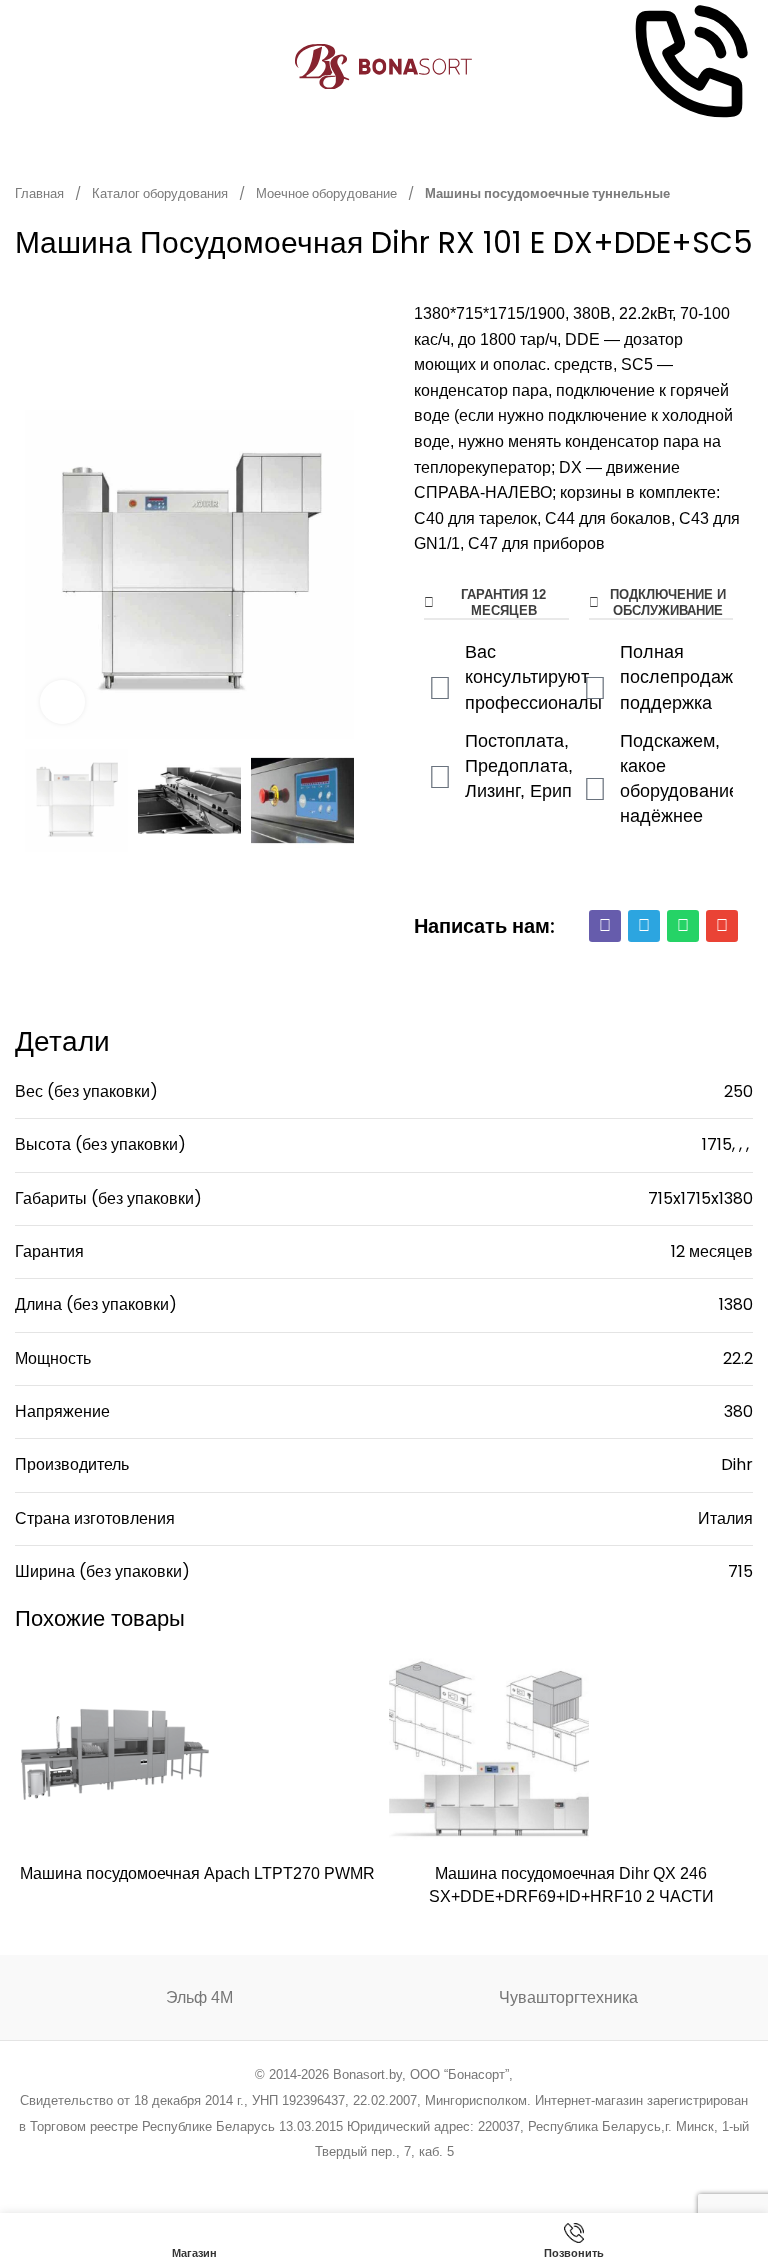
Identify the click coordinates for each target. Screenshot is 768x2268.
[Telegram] (644, 926)
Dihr (737, 1464)
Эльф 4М (199, 1997)
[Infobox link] (689, 66)
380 (738, 1411)
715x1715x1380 (700, 1198)
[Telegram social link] (459, 2178)
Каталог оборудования (161, 193)
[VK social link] (434, 2178)
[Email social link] (333, 2178)
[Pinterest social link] (358, 2178)
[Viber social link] (485, 2178)
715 (740, 1571)
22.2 (738, 1358)
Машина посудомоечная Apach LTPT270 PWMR (197, 1873)
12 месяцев (712, 1251)
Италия (725, 1518)
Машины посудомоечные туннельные (547, 193)
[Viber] (605, 926)
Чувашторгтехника (568, 1997)
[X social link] (307, 2178)
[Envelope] (722, 926)
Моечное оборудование (328, 193)
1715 (717, 1144)
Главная (41, 193)
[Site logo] (384, 65)
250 (738, 1091)
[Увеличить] (62, 702)
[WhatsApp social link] (409, 2178)
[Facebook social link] (282, 2178)
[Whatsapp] (683, 926)
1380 (736, 1304)
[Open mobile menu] (23, 67)
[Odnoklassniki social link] (383, 2178)
